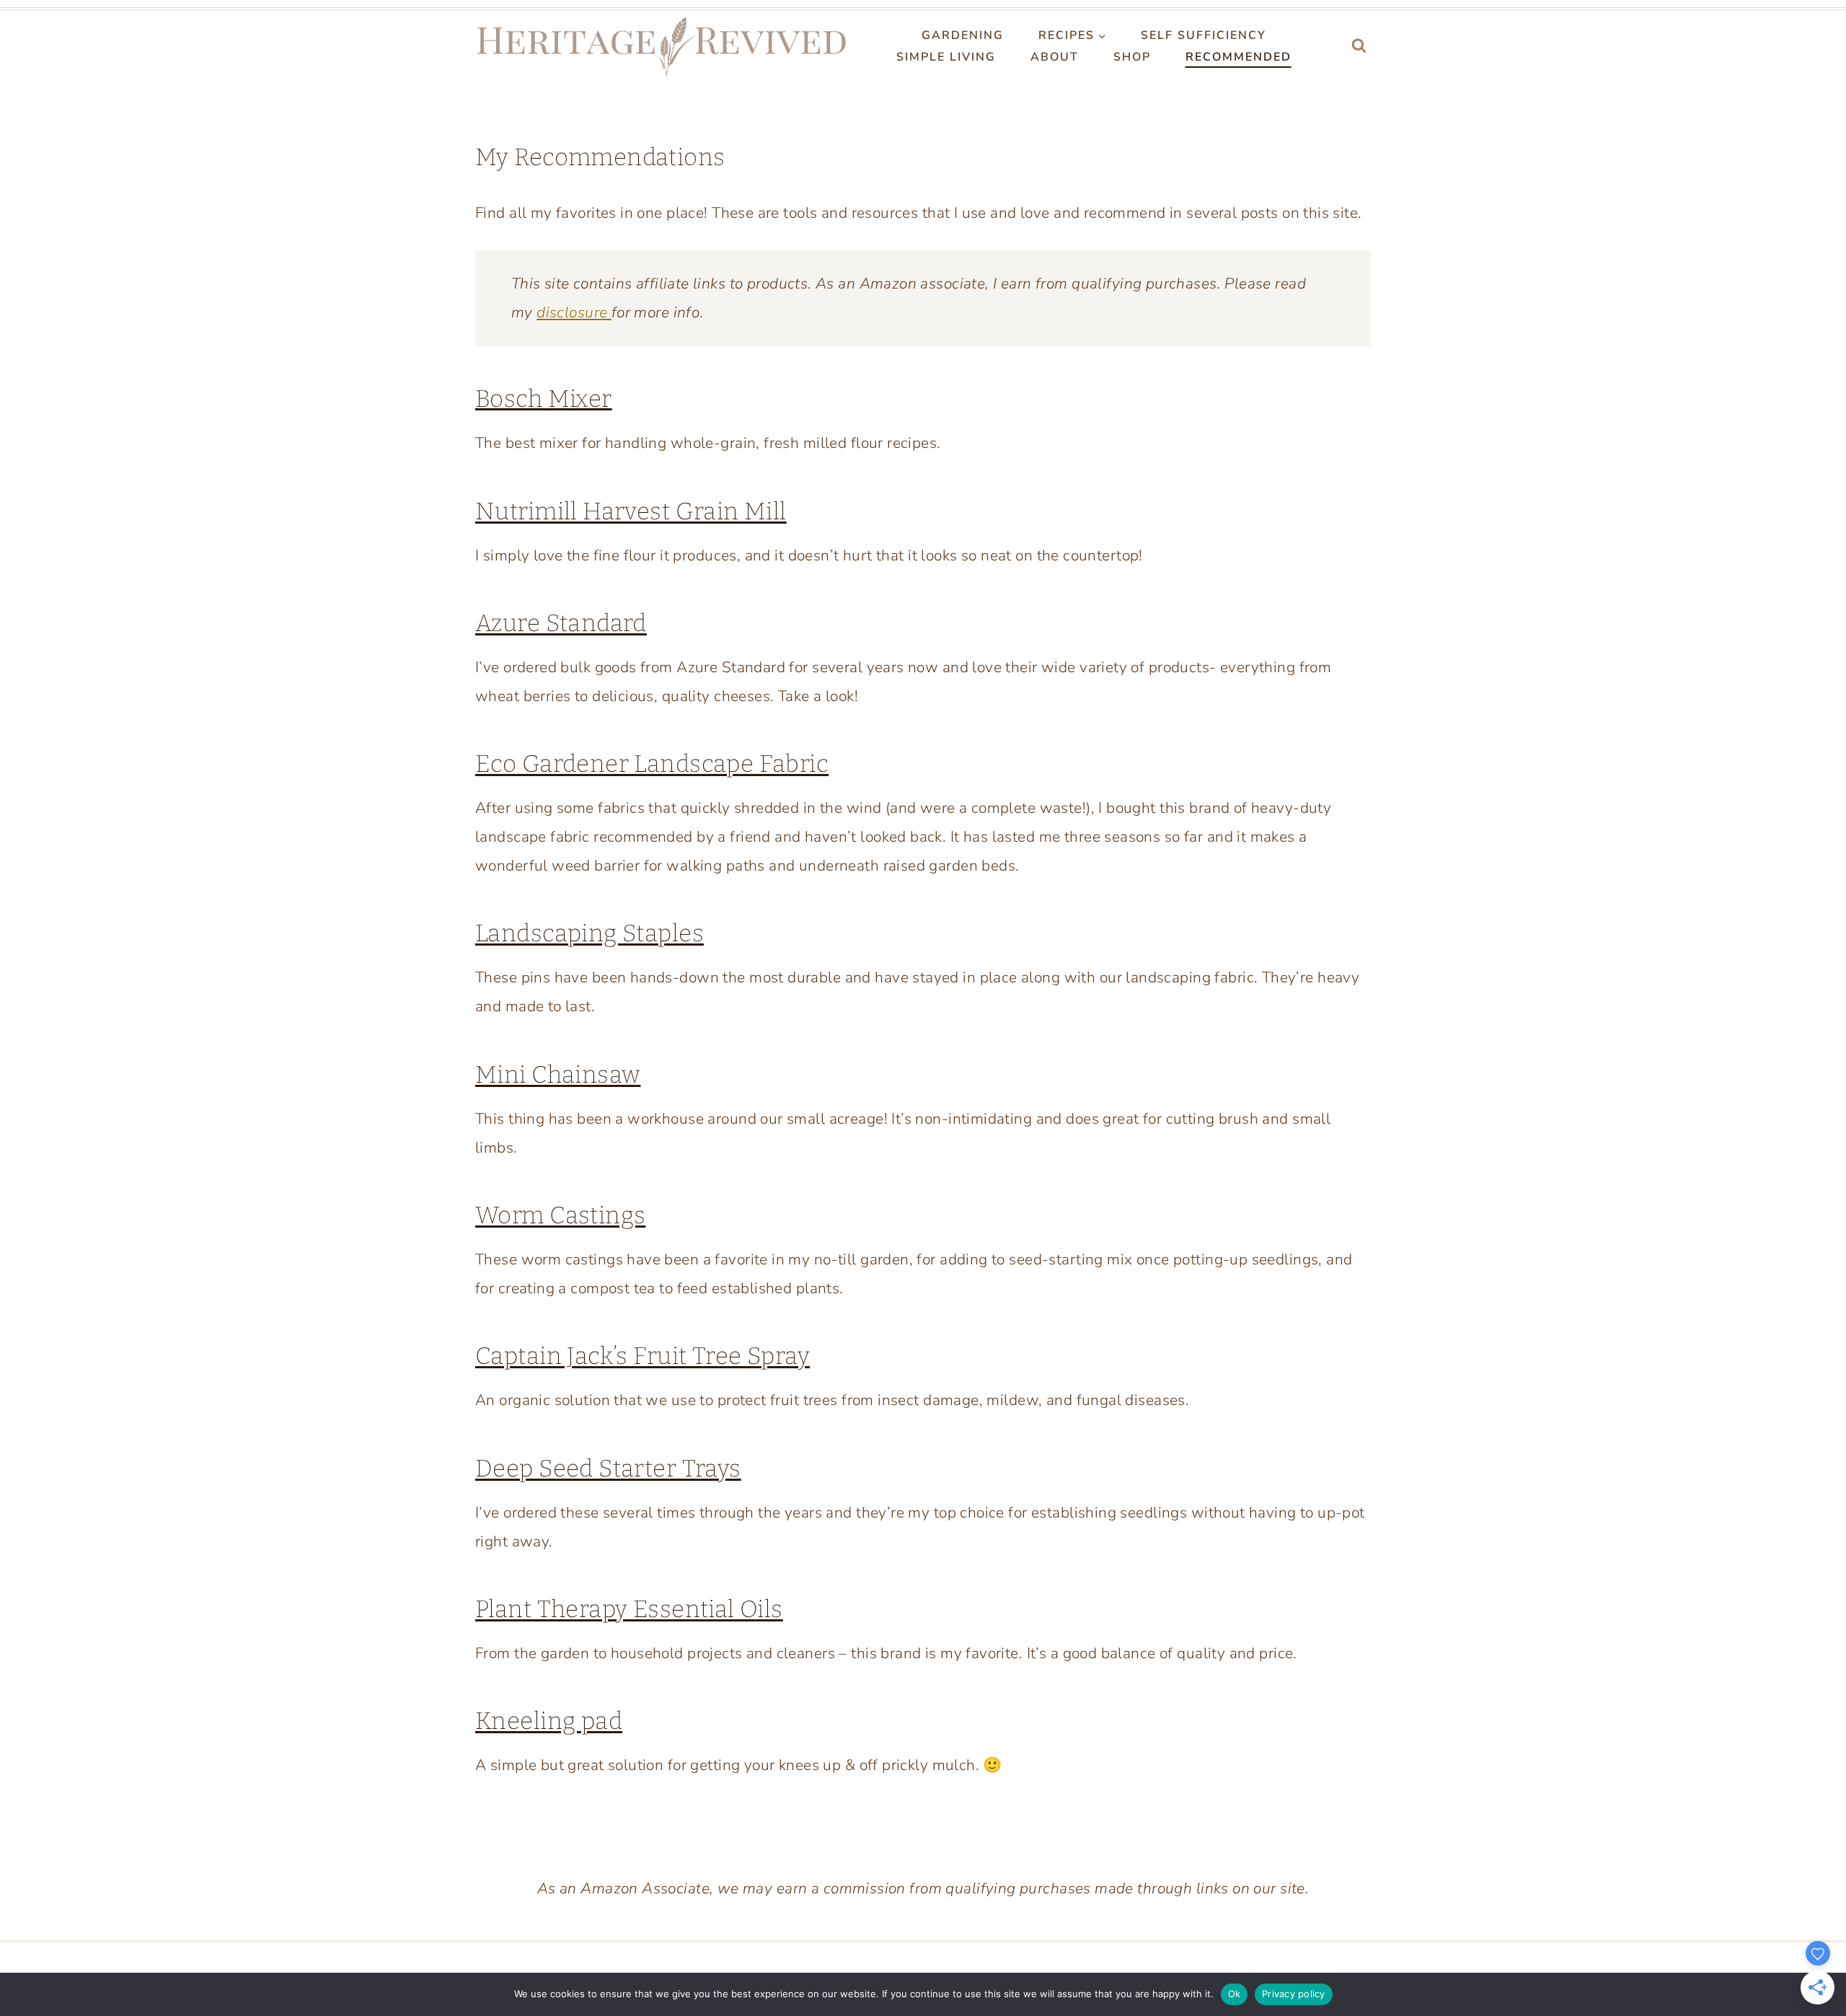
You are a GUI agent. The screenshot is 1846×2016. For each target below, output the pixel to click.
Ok (1235, 1994)
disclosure (574, 312)
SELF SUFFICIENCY (1204, 35)
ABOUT (1055, 57)
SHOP (1132, 57)
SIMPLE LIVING (946, 57)
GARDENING (963, 35)
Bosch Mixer (544, 399)
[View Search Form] (1359, 47)
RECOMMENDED (1238, 57)
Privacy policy (1294, 1994)
